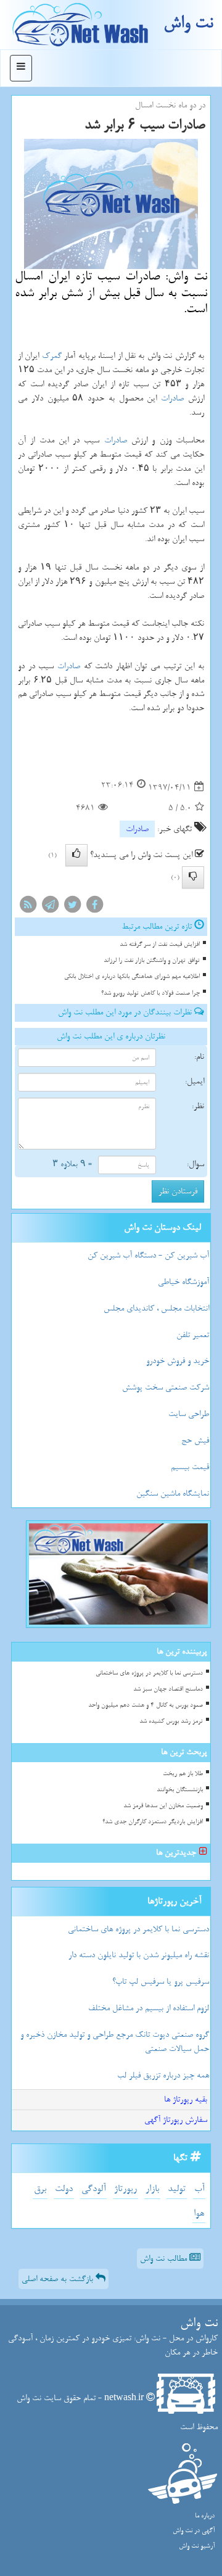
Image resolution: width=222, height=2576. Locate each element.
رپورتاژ (125, 2189)
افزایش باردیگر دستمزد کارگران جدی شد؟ (153, 1822)
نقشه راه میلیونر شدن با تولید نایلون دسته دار (139, 1955)
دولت (64, 2189)
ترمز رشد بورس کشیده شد (171, 1721)
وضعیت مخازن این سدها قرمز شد (163, 1806)
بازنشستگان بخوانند (180, 1790)
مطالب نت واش (165, 2259)
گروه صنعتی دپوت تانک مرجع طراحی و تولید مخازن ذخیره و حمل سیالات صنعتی (115, 2042)
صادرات (172, 398)
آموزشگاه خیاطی (183, 1282)
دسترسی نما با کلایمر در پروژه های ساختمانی (149, 1673)
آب (199, 2189)
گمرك (52, 356)
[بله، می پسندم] (76, 855)
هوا (199, 2214)
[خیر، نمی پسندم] (193, 877)
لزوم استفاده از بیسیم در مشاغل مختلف (149, 2008)
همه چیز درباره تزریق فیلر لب (163, 2075)
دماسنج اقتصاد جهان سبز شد (168, 1689)
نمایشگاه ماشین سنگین (173, 1493)
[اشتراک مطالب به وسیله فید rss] (28, 907)
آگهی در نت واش (194, 2531)
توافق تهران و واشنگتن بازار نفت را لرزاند (152, 960)
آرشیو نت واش (197, 2546)
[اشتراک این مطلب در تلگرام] (50, 907)
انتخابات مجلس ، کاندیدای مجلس (156, 1308)
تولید (177, 2189)
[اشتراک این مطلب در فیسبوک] (94, 907)
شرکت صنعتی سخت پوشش (166, 1387)
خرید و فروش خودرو (178, 1361)
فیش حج (195, 1440)
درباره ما (205, 2516)
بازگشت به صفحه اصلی (59, 2279)
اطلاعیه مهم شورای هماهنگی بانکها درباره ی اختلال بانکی (132, 976)
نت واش (188, 23)
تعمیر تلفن (193, 1335)
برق (40, 2189)
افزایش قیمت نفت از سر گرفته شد (160, 944)
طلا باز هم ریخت (183, 1774)
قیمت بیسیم (190, 1467)
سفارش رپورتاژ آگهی (176, 2120)
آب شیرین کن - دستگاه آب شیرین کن (148, 1255)
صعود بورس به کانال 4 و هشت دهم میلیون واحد (146, 1705)
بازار (152, 2189)
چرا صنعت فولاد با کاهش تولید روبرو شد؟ (150, 993)
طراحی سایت (189, 1414)
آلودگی (93, 2189)
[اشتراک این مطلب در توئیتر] (72, 907)
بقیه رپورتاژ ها (186, 2099)
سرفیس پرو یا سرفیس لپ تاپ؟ (161, 1982)
